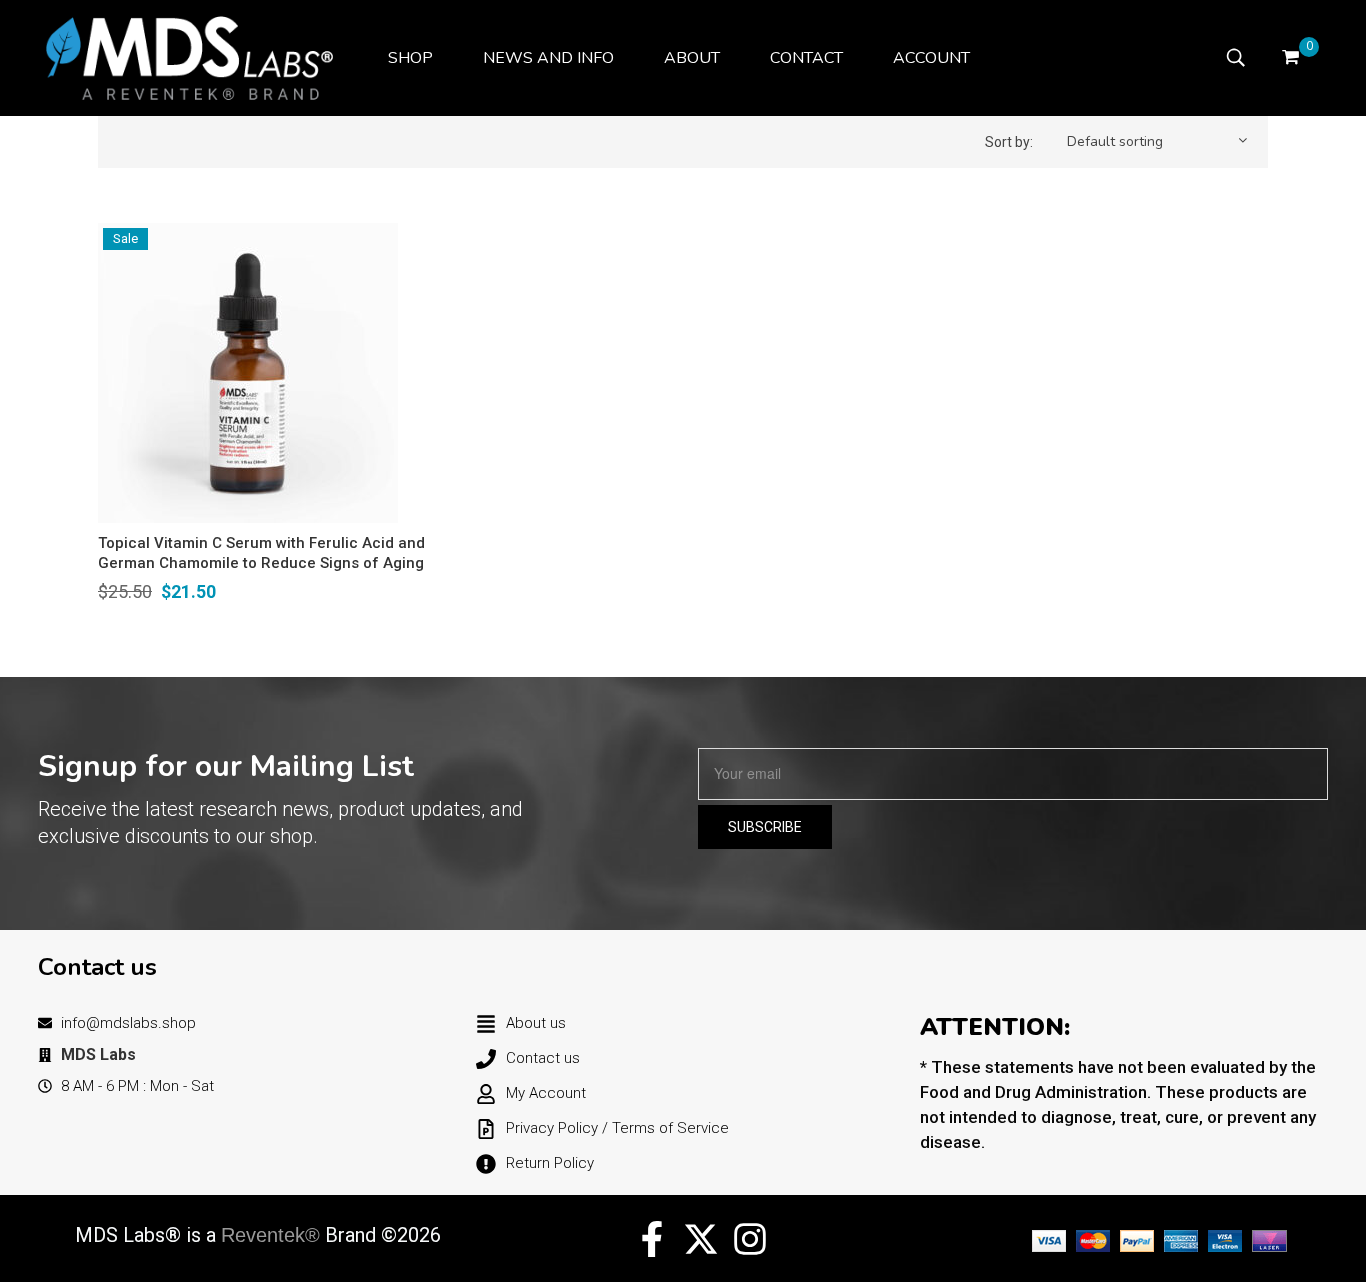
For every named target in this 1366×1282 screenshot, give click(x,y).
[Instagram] (750, 1239)
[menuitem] (410, 58)
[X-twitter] (701, 1239)
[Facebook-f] (652, 1239)
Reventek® (270, 1235)
